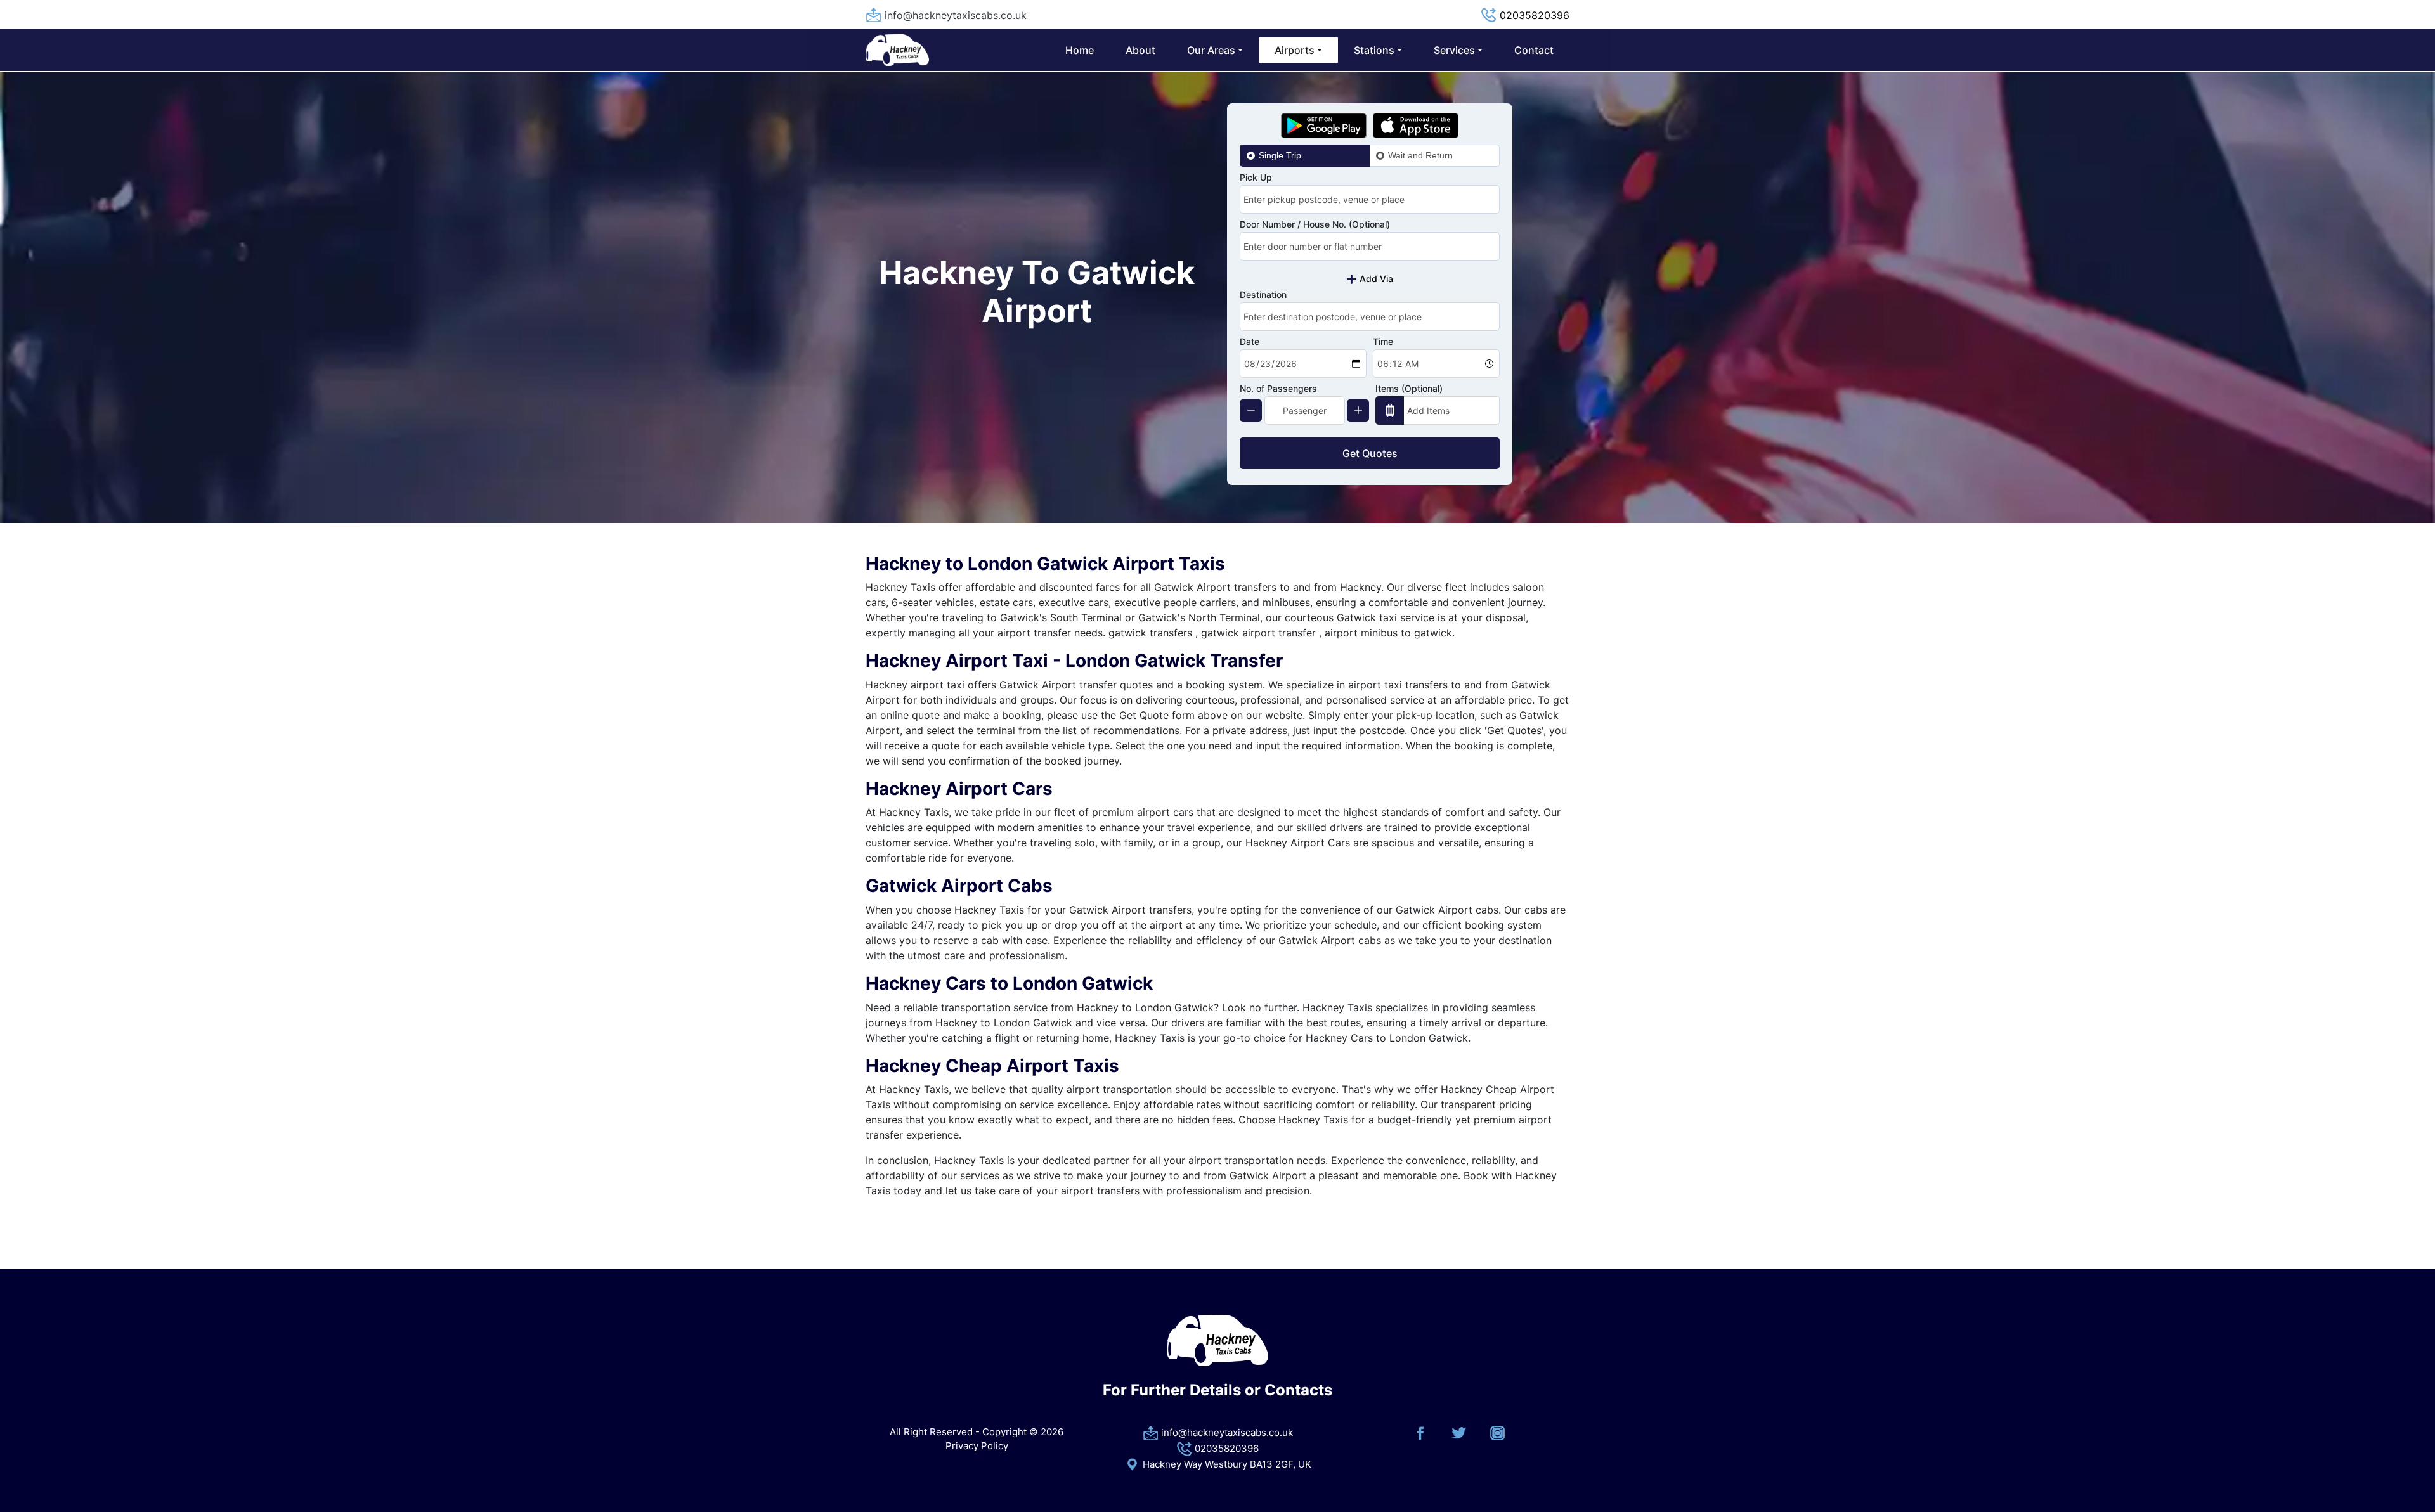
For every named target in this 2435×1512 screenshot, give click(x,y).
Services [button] (1454, 50)
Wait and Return (1420, 155)
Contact (1534, 50)
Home (1080, 50)
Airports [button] (1295, 50)
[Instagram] (1497, 1432)
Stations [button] (1374, 50)
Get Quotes (1370, 453)
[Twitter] (1459, 1432)
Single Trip (1280, 155)
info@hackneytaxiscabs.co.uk (956, 15)
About (1140, 50)
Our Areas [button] (1211, 50)
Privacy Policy (977, 1446)
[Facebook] (1420, 1432)
